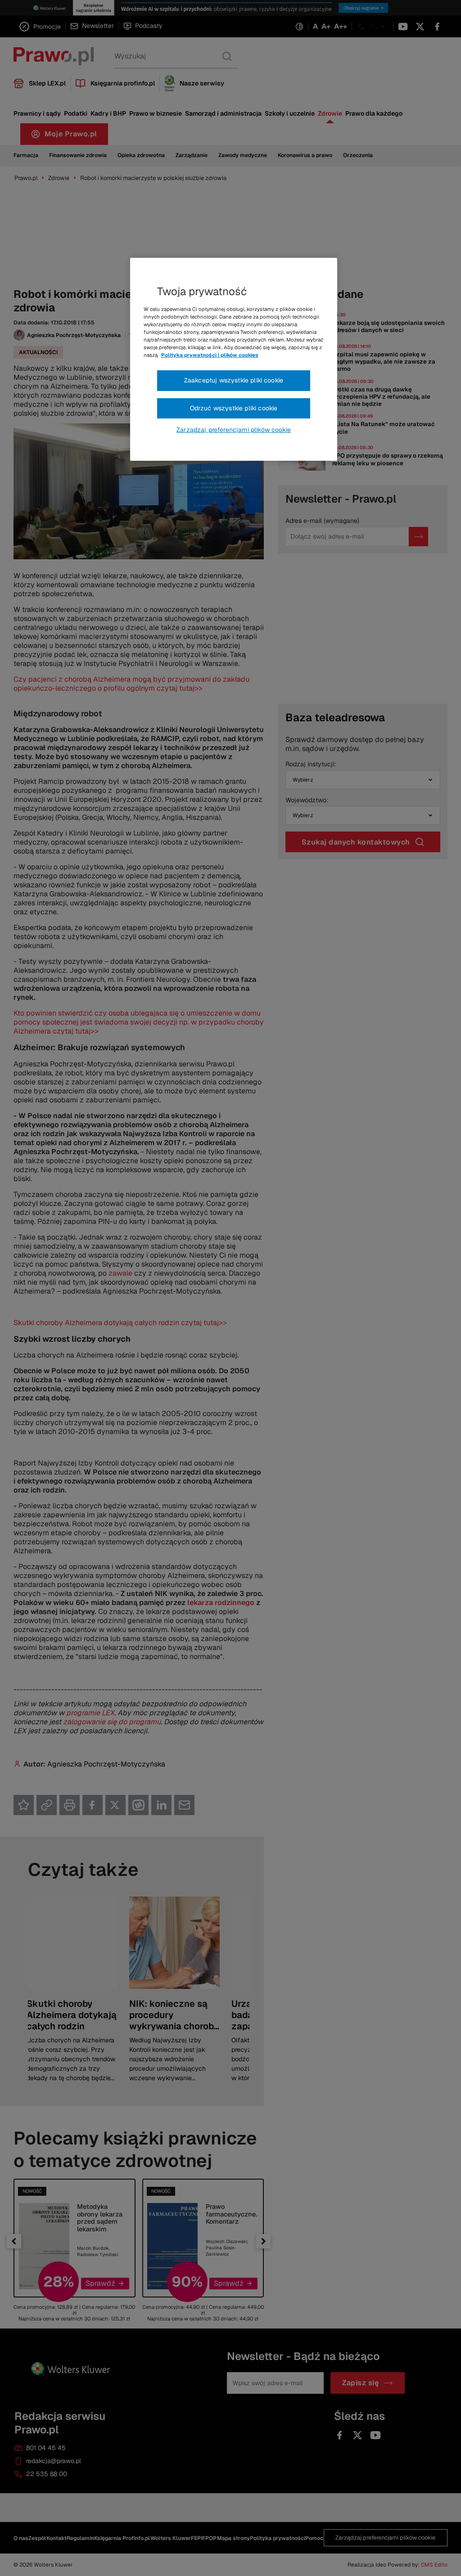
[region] (234, 360)
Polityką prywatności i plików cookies (210, 355)
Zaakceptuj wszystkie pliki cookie (234, 380)
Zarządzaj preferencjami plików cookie (234, 430)
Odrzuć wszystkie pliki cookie (234, 408)
